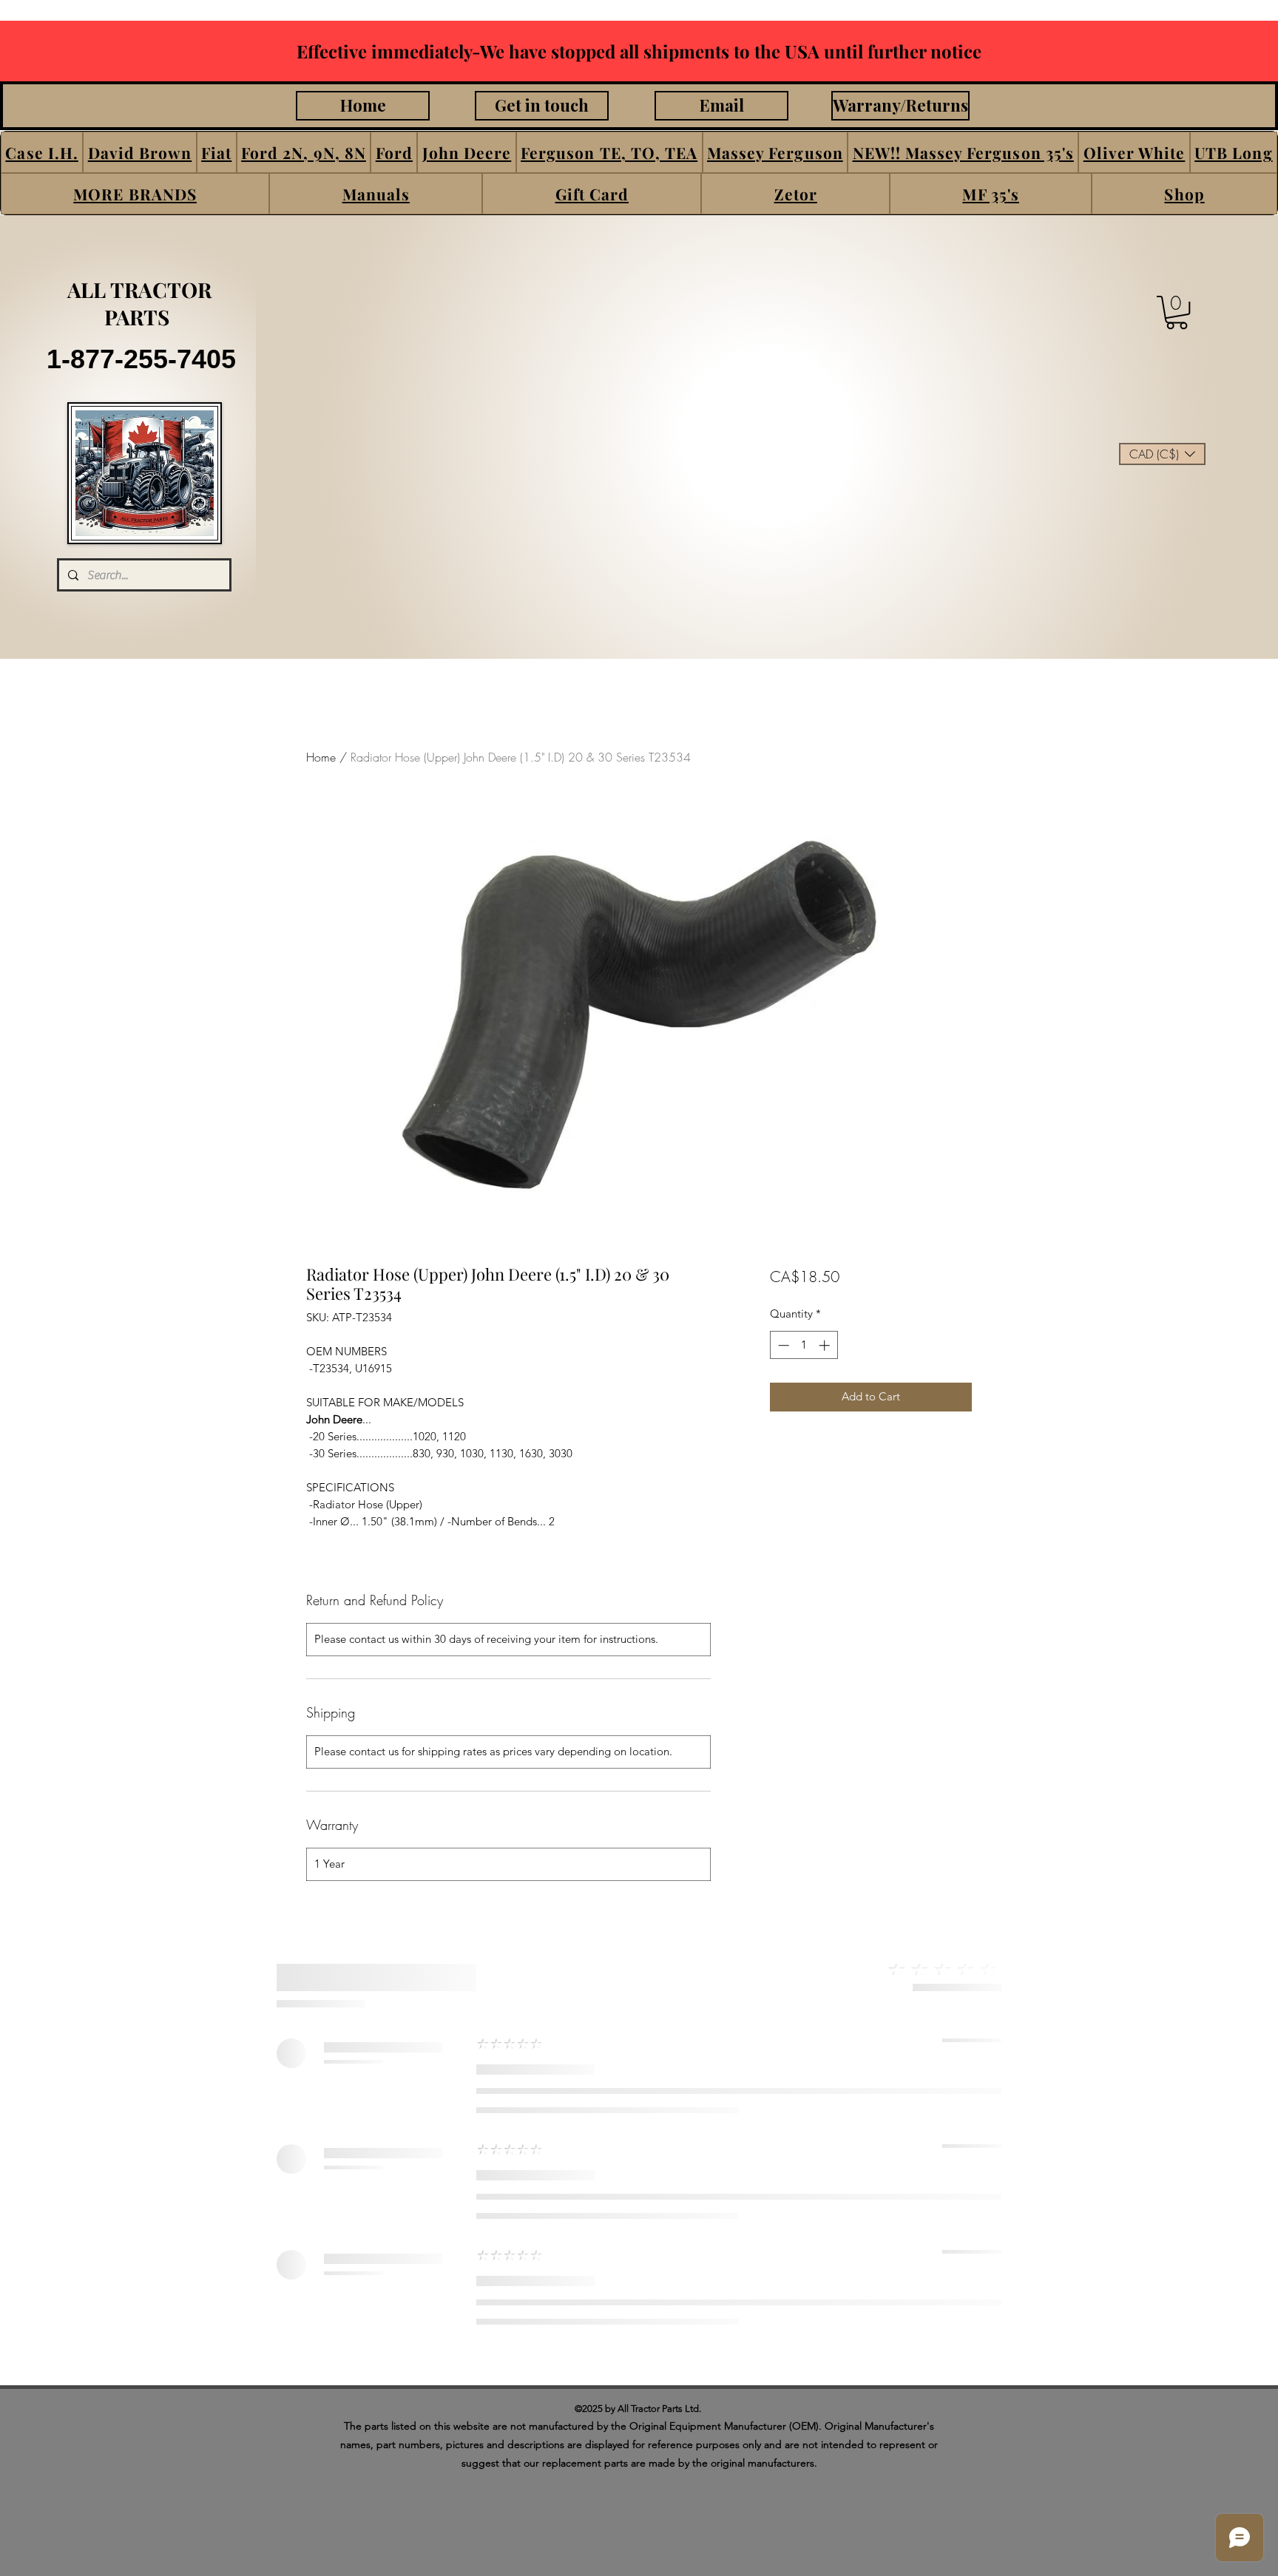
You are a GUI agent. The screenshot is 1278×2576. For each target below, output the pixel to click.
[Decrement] (782, 1345)
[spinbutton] (804, 1345)
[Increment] (826, 1345)
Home (321, 757)
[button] (42, 152)
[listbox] (1162, 454)
